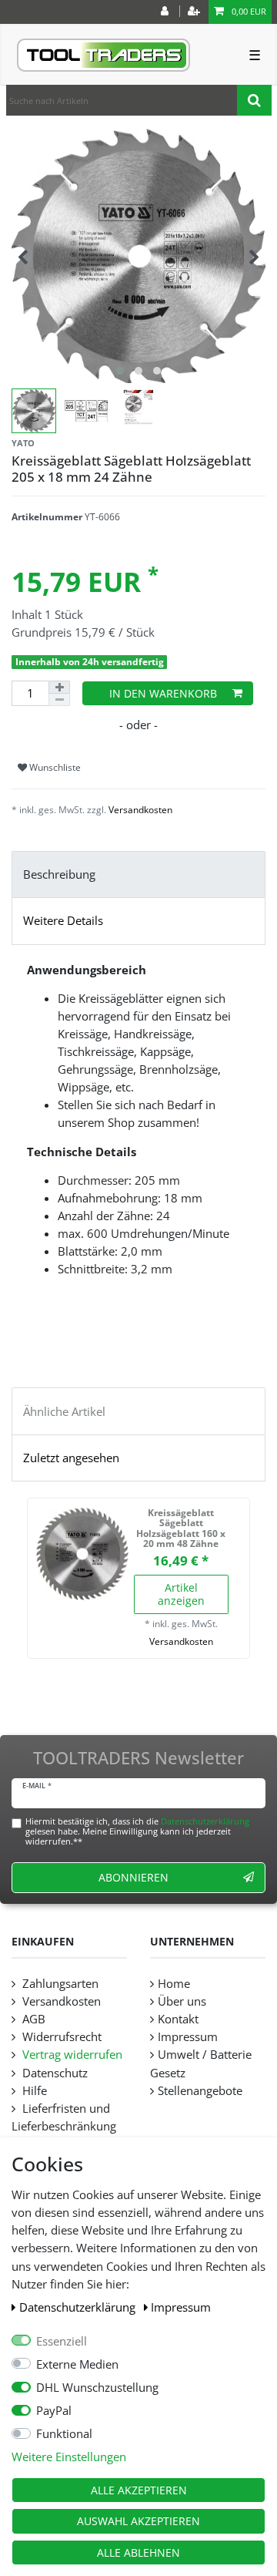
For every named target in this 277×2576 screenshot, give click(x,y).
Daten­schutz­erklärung (79, 2307)
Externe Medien (77, 2364)
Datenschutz (53, 2073)
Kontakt (178, 2019)
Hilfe (33, 2091)
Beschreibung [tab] (59, 874)
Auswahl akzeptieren (138, 2521)
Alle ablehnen (138, 2552)
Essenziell (62, 2341)
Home (174, 1984)
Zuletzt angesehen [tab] (71, 1458)
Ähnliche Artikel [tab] (64, 1412)
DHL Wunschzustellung (97, 2388)
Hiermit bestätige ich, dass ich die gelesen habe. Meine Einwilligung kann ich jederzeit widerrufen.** (137, 1831)
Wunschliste (54, 767)
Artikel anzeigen (181, 1594)
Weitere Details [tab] (63, 921)
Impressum (181, 2307)
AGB (32, 2019)
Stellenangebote (200, 2091)
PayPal (54, 2411)
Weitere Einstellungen (69, 2457)
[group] (82, 1554)
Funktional (64, 2434)
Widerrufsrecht (60, 2037)
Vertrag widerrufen (71, 2055)
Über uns (182, 2001)
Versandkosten (140, 810)
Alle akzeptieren (139, 2490)
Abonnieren (133, 1877)
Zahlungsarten (59, 1984)
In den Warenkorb (163, 693)
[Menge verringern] (59, 700)
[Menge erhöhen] (59, 687)
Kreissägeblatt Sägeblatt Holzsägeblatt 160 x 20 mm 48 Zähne (181, 1528)
